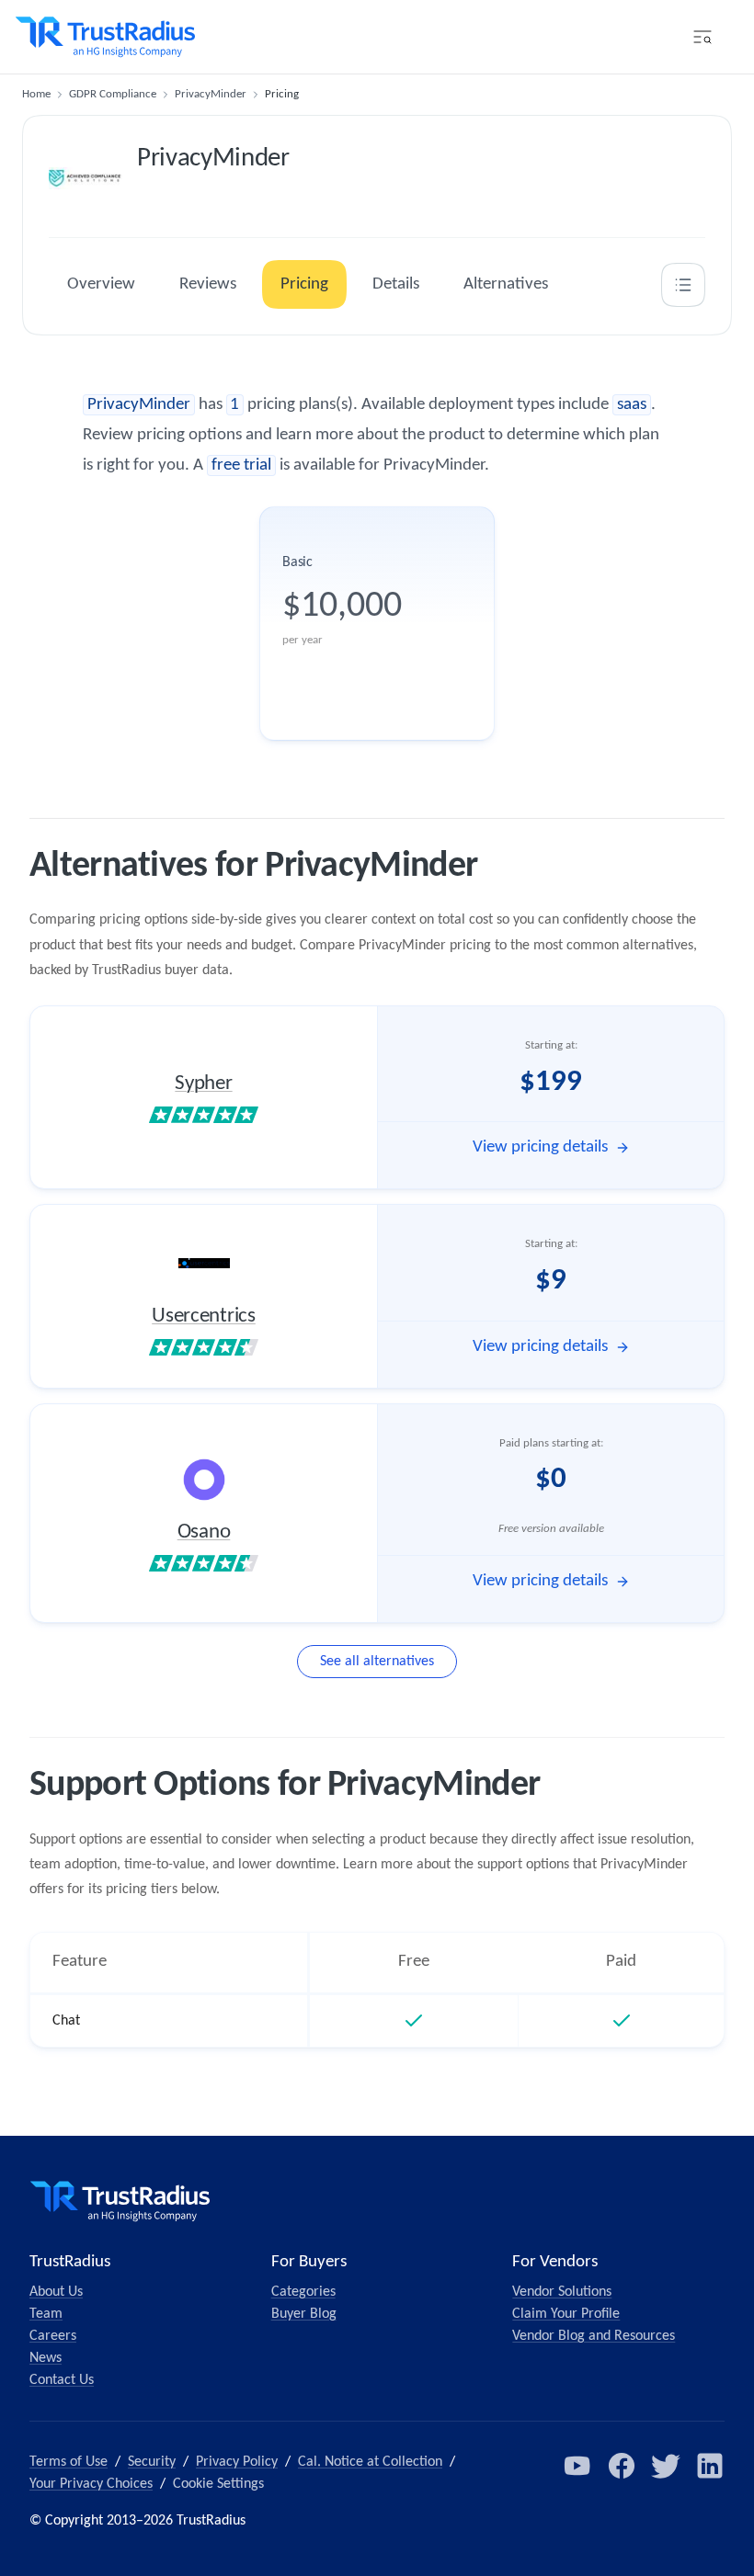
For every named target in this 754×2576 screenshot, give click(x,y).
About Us (56, 2292)
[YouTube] (577, 2466)
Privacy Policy (237, 2462)
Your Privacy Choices (91, 2484)
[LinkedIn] (710, 2466)
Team (46, 2314)
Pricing (304, 284)
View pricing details (540, 1147)
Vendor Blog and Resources (594, 2336)
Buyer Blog (304, 2314)
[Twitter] (666, 2466)
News (46, 2358)
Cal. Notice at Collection (370, 2462)
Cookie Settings (218, 2484)
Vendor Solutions (562, 2292)
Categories (303, 2292)
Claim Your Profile (566, 2314)
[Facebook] (622, 2466)
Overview (101, 284)
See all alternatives (377, 1662)
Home (36, 94)
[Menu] (703, 37)
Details (396, 284)
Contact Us (62, 2380)
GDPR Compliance (113, 94)
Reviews (208, 284)
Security (152, 2462)
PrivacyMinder (211, 94)
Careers (53, 2336)
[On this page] (683, 285)
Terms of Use (69, 2462)
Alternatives (506, 284)
